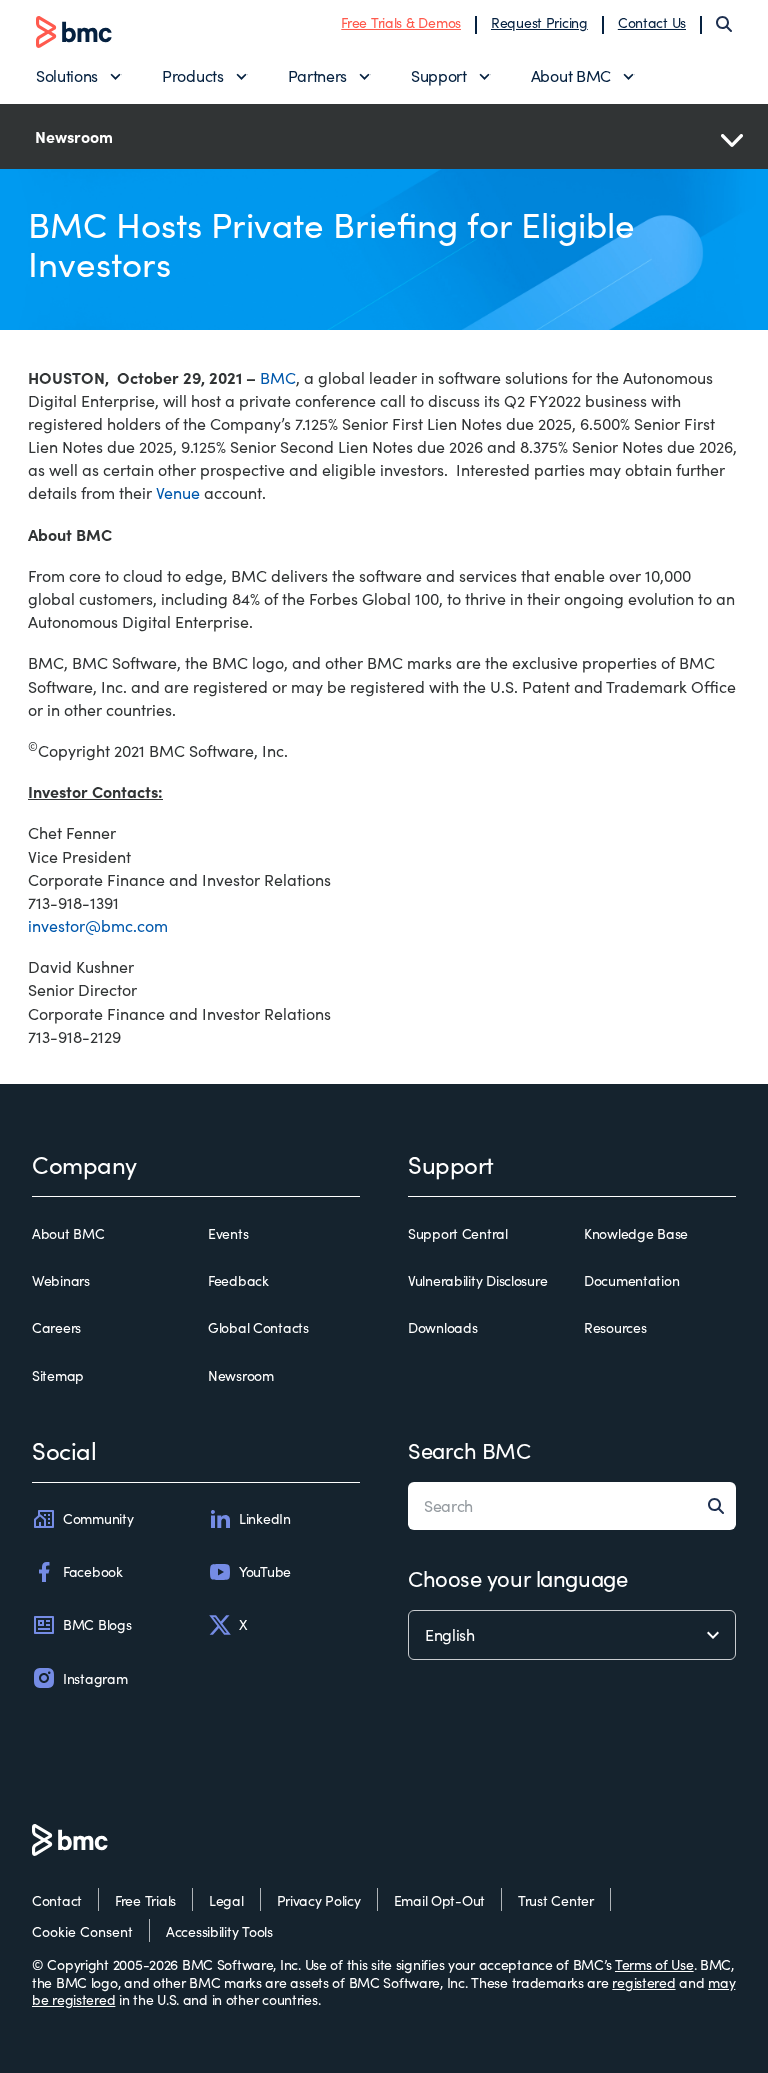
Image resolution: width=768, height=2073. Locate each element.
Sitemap (58, 1376)
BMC (278, 377)
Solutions (67, 75)
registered (643, 1982)
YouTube (265, 1571)
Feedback (238, 1281)
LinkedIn (265, 1518)
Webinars (61, 1281)
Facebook (93, 1571)
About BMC (571, 75)
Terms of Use (654, 1964)
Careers (56, 1328)
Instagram (95, 1678)
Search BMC (469, 1450)
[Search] (724, 24)
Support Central (458, 1234)
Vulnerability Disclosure (477, 1281)
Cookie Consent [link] (82, 1931)
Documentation (631, 1281)
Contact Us (652, 22)
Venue (178, 492)
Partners (317, 75)
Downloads (442, 1328)
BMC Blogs (97, 1624)
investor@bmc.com (98, 925)
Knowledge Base (636, 1234)
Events (228, 1234)
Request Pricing (539, 22)
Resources (615, 1328)
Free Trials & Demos (401, 22)
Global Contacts (258, 1328)
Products (192, 75)
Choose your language (517, 1578)
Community (98, 1518)
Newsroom (241, 1376)
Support (439, 75)
